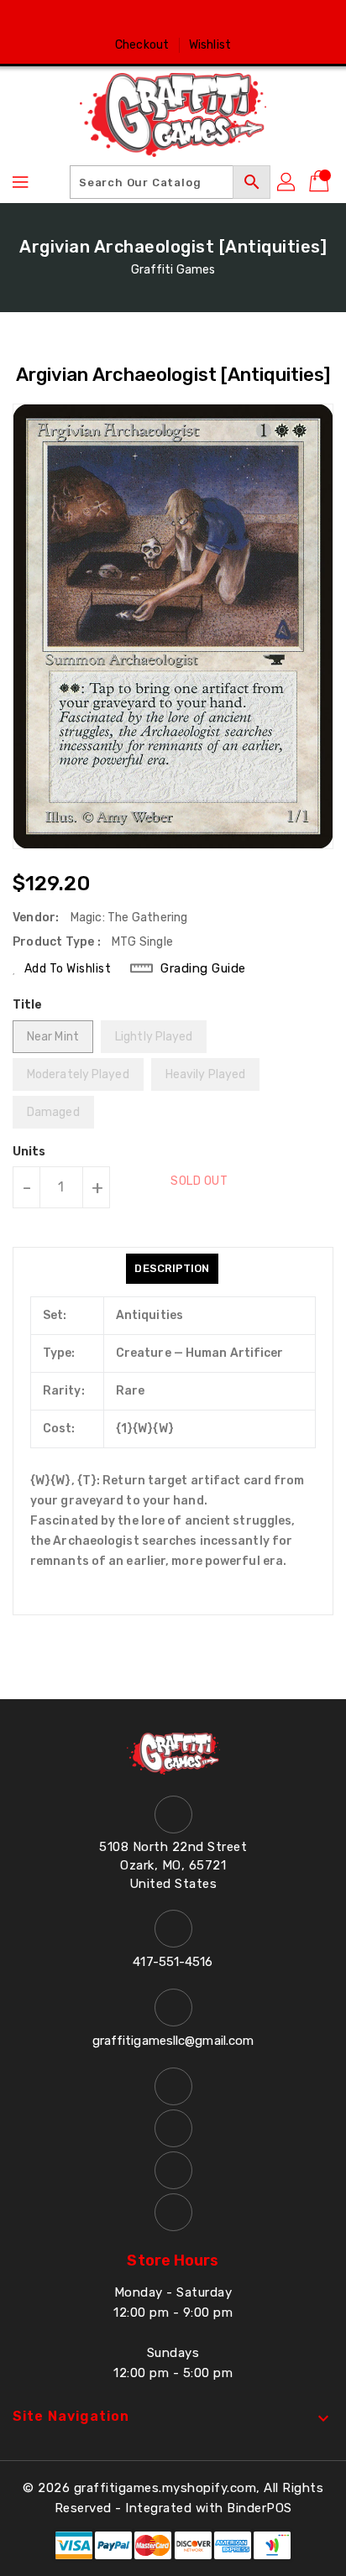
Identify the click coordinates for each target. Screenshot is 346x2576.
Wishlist (210, 45)
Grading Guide (203, 968)
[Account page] (287, 182)
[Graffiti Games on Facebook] (125, 19)
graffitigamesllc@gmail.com (173, 2041)
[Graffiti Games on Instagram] (189, 19)
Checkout (142, 45)
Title (28, 1005)
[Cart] (321, 182)
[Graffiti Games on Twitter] (157, 19)
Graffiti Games (173, 270)
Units (29, 1152)
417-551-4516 (173, 1962)
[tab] (172, 1269)
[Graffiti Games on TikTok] (221, 19)
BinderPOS (259, 2508)
